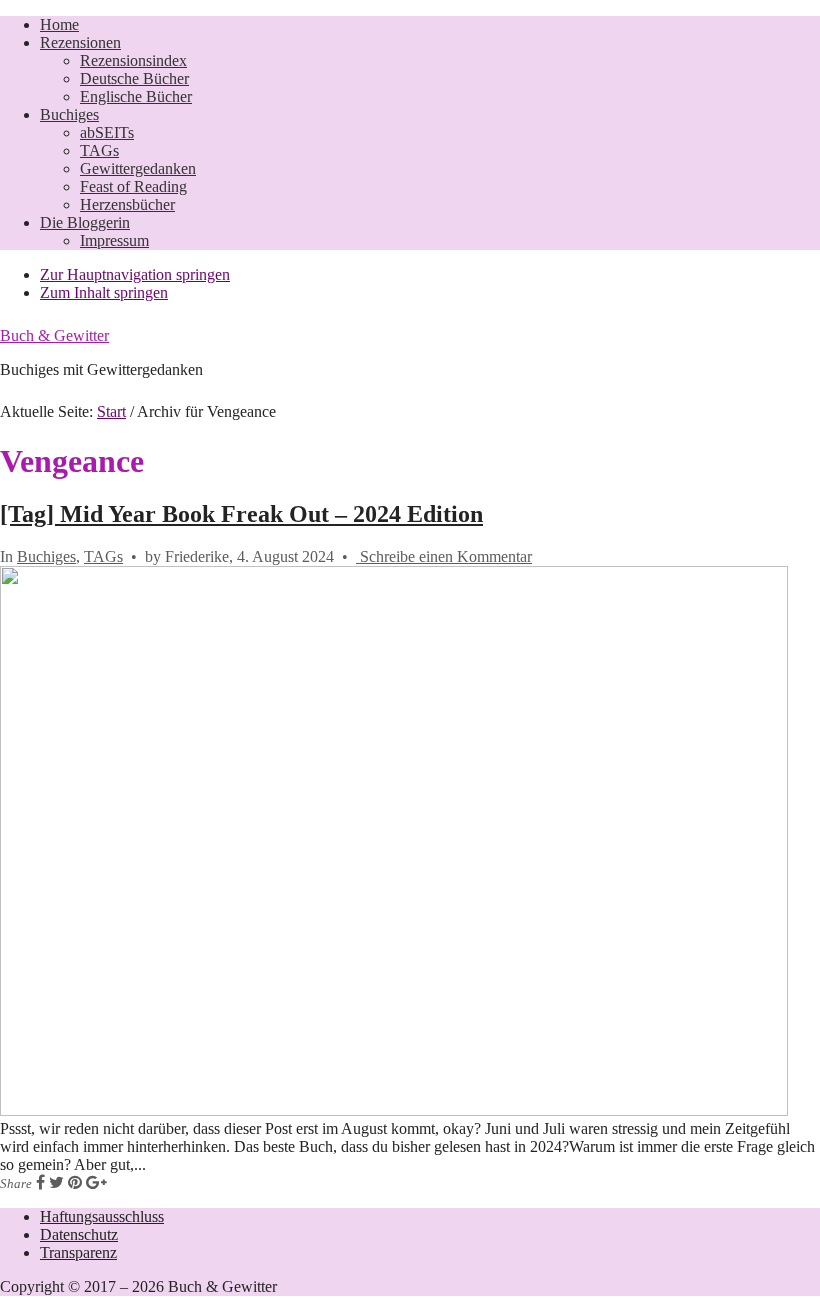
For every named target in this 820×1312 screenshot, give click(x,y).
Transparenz (78, 1252)
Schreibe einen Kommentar (444, 556)
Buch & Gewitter (54, 335)
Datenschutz (79, 1234)
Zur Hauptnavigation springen (135, 274)
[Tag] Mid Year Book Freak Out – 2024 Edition (241, 514)
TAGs (103, 556)
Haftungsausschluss (102, 1216)
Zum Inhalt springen (104, 292)
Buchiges (46, 556)
